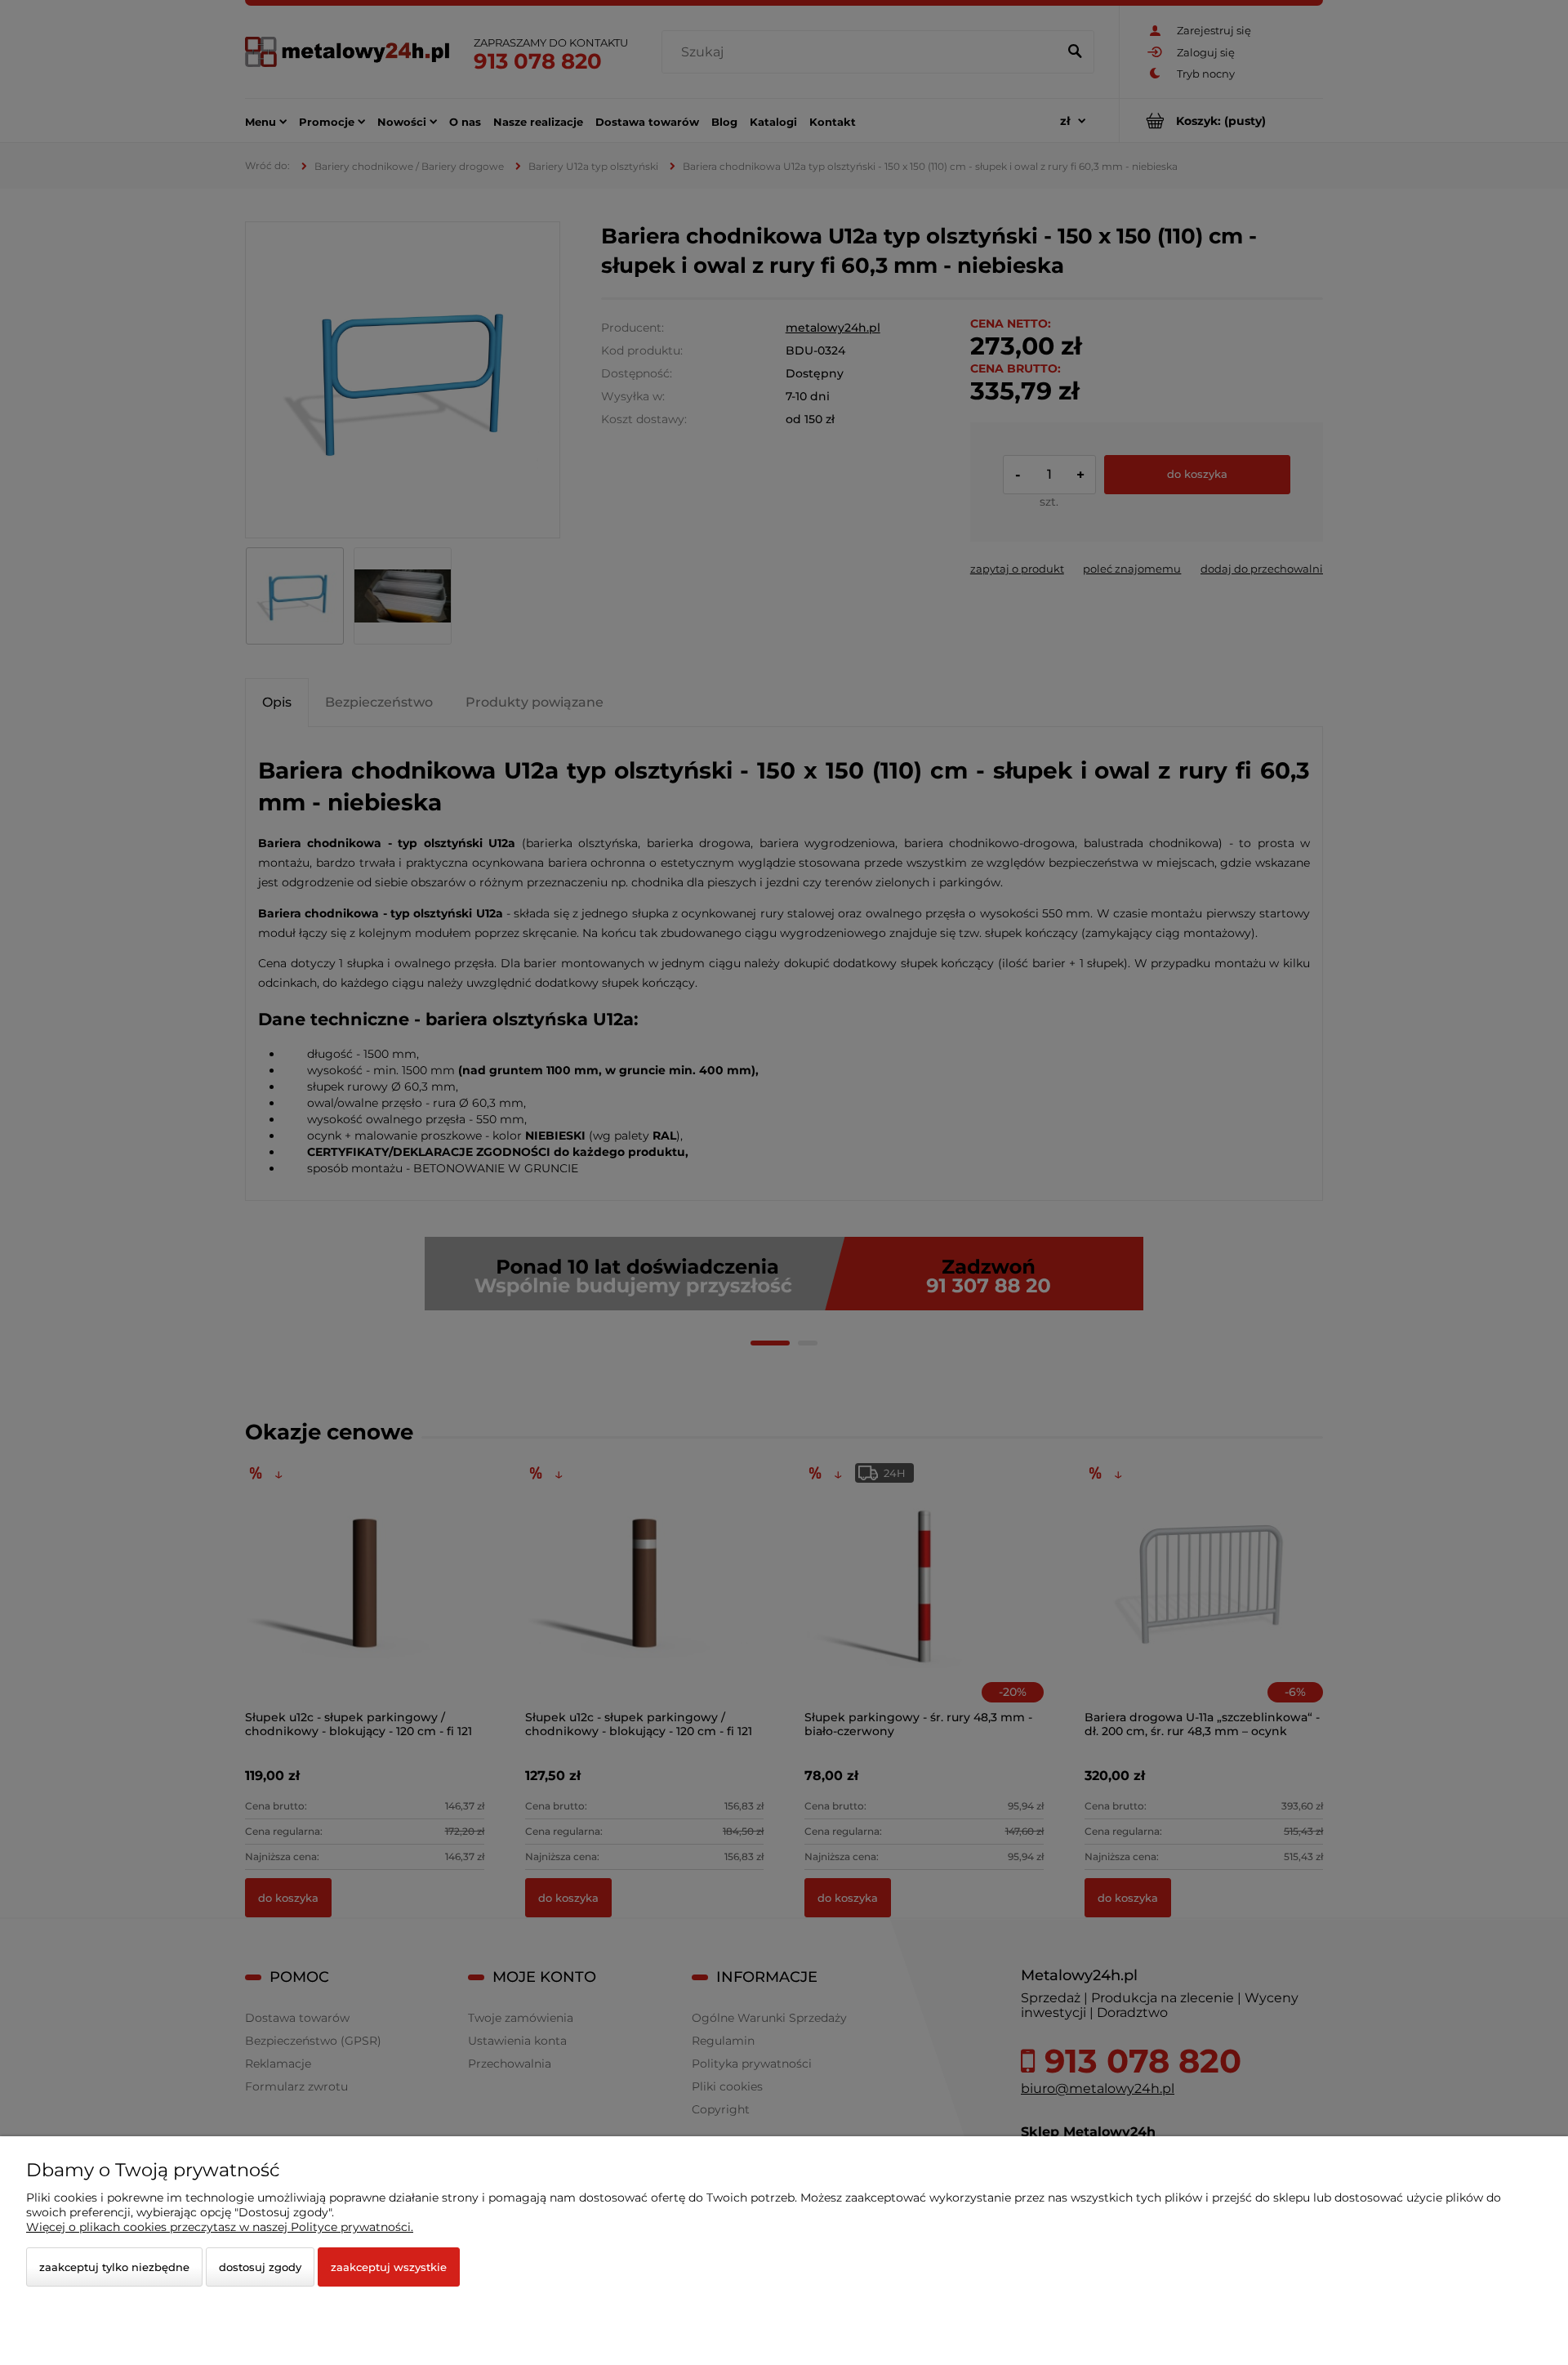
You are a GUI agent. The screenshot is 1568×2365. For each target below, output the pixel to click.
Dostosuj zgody (260, 2267)
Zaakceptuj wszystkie (389, 2267)
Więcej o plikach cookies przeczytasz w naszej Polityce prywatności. (220, 2227)
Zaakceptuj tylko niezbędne (114, 2267)
